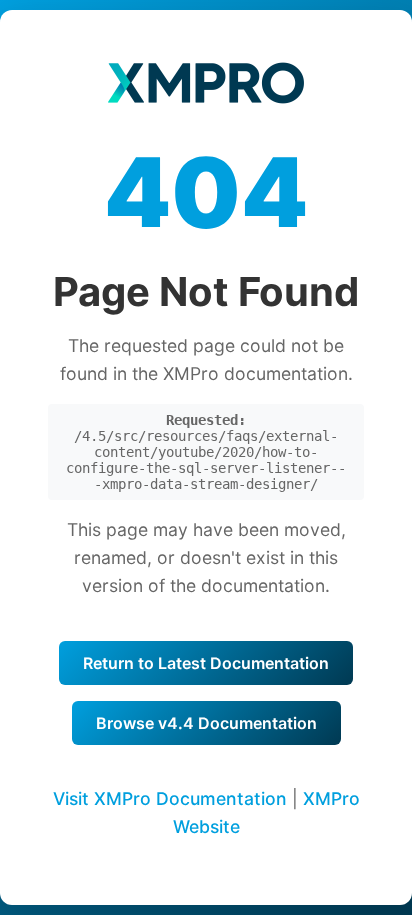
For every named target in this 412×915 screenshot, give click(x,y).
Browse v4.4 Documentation (206, 723)
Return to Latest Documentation (206, 663)
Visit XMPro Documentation (170, 798)
